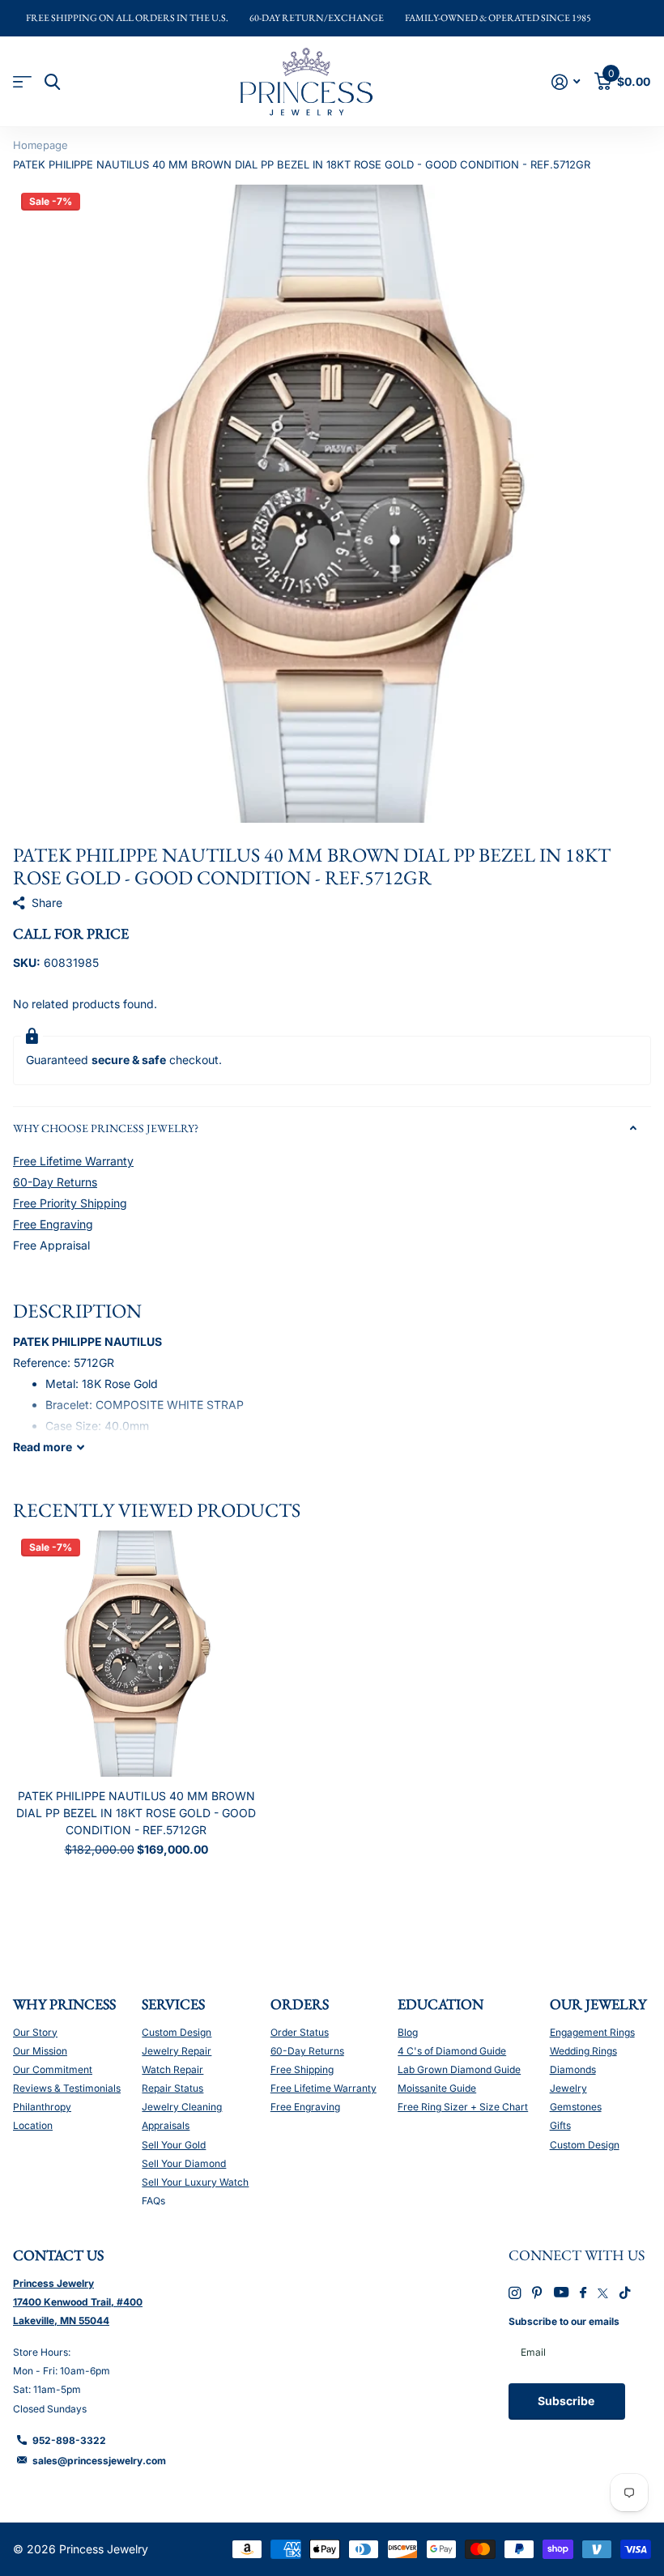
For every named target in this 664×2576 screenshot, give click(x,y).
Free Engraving (53, 1224)
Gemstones (576, 2107)
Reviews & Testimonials (67, 2088)
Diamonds (573, 2069)
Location (33, 2125)
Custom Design (177, 2032)
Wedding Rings (583, 2051)
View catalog (22, 82)
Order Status (300, 2032)
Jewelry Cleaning (182, 2107)
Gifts (560, 2125)
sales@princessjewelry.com (99, 2461)
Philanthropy (42, 2107)
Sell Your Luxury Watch (195, 2182)
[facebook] (583, 2293)
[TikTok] (625, 2293)
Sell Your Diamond (184, 2163)
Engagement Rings (592, 2032)
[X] (603, 2293)
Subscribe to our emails (564, 2321)
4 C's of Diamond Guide (452, 2051)
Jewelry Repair (177, 2051)
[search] (52, 82)
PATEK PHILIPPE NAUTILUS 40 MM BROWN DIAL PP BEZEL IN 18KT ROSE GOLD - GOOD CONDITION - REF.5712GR (136, 1813)
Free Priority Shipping (70, 1203)
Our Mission (40, 2051)
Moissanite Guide (437, 2088)
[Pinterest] (537, 2293)
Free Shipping (302, 2069)
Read (43, 1447)
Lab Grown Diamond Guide (459, 2069)
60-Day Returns (55, 1182)
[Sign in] (566, 82)
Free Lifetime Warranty (73, 1161)
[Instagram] (515, 2293)
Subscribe (567, 2401)
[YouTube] (561, 2293)
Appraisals (166, 2125)
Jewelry (568, 2088)
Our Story (35, 2032)
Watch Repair (172, 2069)
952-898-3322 (69, 2440)
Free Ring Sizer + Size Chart (463, 2107)
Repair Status (172, 2088)
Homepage (40, 145)
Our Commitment (53, 2069)
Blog (408, 2032)
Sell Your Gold (174, 2145)
